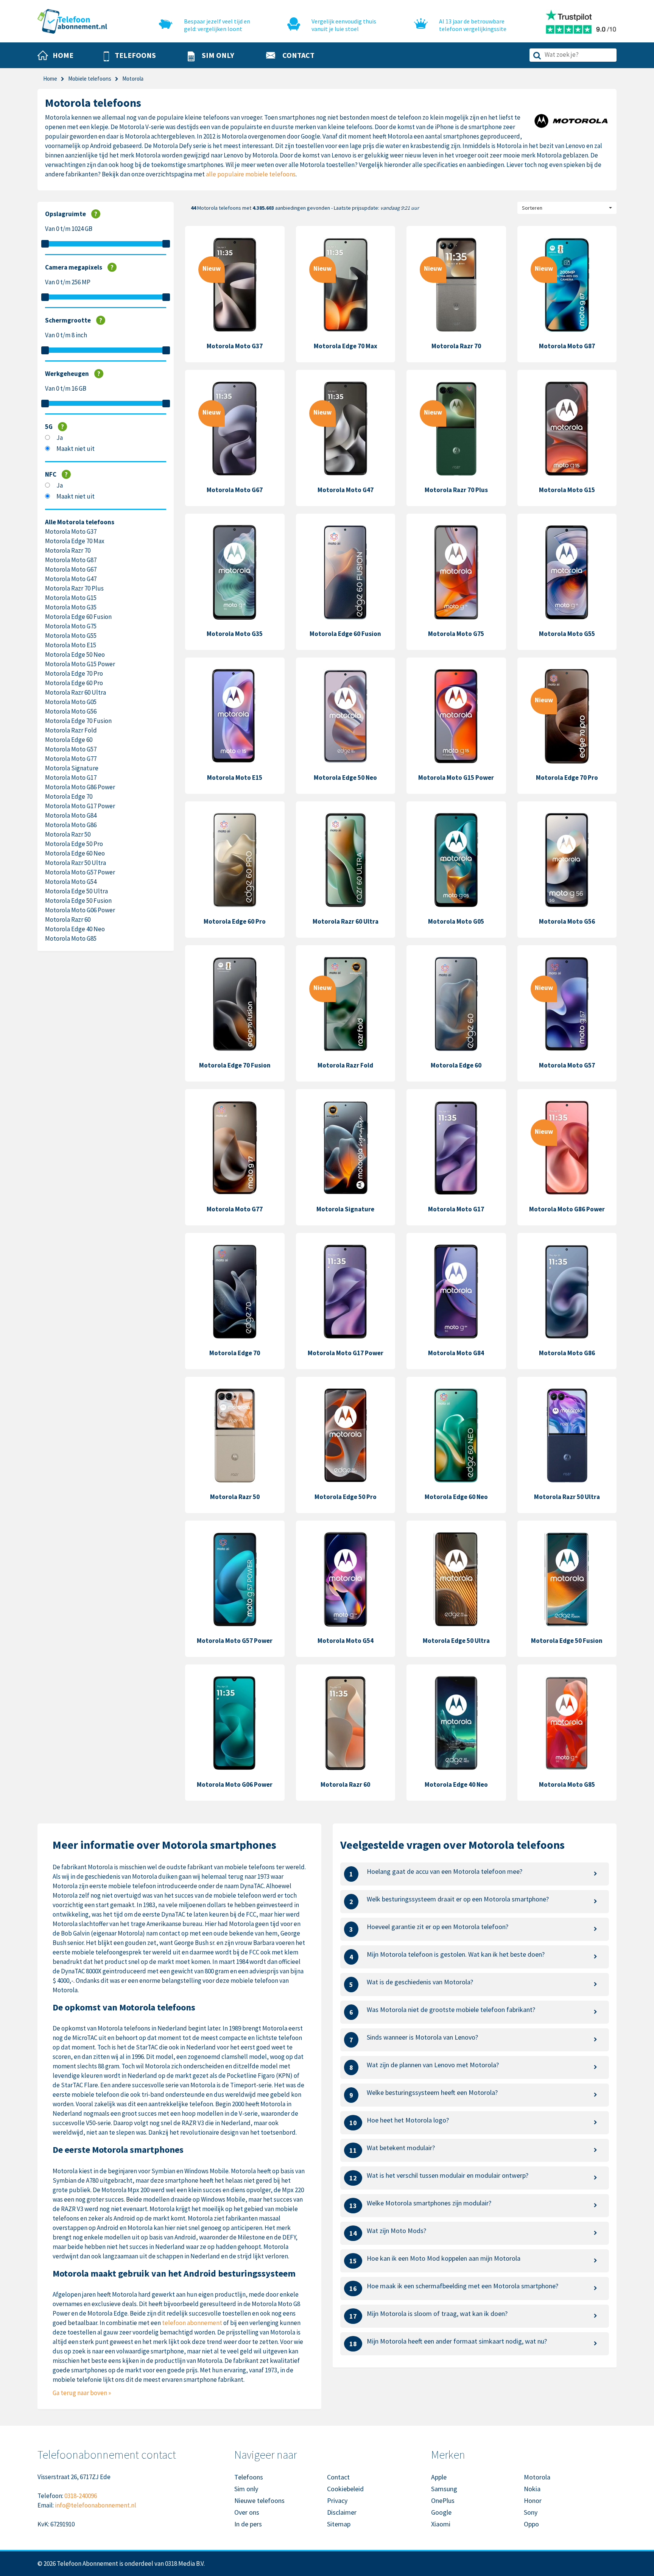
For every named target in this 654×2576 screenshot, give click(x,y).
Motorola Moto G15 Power (80, 664)
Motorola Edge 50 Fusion (78, 901)
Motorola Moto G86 (71, 825)
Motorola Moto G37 (71, 531)
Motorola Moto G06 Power (80, 910)
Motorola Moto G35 (71, 607)
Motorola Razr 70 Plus (74, 588)
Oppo (531, 2524)
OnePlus (443, 2500)
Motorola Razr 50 (68, 834)
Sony (531, 2512)
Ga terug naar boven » (82, 2393)
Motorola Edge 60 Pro (74, 683)
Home (50, 79)
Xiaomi (441, 2524)
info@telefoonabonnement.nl (96, 2505)
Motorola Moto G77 (71, 759)
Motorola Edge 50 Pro (74, 844)
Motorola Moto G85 (71, 938)
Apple (439, 2477)
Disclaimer (342, 2512)
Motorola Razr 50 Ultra (76, 863)
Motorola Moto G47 (71, 579)
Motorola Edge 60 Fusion (78, 617)
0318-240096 (81, 2496)
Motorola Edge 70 (69, 796)
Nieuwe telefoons (259, 2500)
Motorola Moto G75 (71, 626)
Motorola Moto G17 (71, 778)
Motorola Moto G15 (71, 598)
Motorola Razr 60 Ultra (76, 692)
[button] (130, 56)
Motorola (537, 2477)
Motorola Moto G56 (71, 711)
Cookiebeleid (345, 2489)
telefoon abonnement (192, 2323)
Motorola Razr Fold (71, 730)
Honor (533, 2500)
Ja (60, 438)
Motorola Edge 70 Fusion (78, 721)
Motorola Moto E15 (71, 645)
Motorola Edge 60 (69, 740)
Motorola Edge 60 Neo (75, 853)
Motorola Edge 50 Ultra (76, 891)
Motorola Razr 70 (68, 550)
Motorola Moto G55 (71, 636)
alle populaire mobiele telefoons (251, 174)
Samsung (444, 2489)
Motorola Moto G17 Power (80, 806)
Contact (338, 2477)
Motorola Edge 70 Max (75, 541)
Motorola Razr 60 (68, 919)
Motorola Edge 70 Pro (74, 673)
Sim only (246, 2489)
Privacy (337, 2500)
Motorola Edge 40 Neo (75, 929)
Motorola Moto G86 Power (80, 787)
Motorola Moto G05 (71, 702)
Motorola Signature (72, 768)
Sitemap (339, 2524)
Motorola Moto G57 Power (80, 872)
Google (441, 2512)
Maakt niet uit (76, 449)
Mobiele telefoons (90, 79)
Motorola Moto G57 (71, 749)
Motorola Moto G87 (71, 560)
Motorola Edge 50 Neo (75, 655)
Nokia (532, 2489)
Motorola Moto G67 (71, 569)
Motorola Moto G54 (71, 882)
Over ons (247, 2512)
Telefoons (249, 2477)
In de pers (248, 2524)
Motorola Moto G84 (71, 815)
